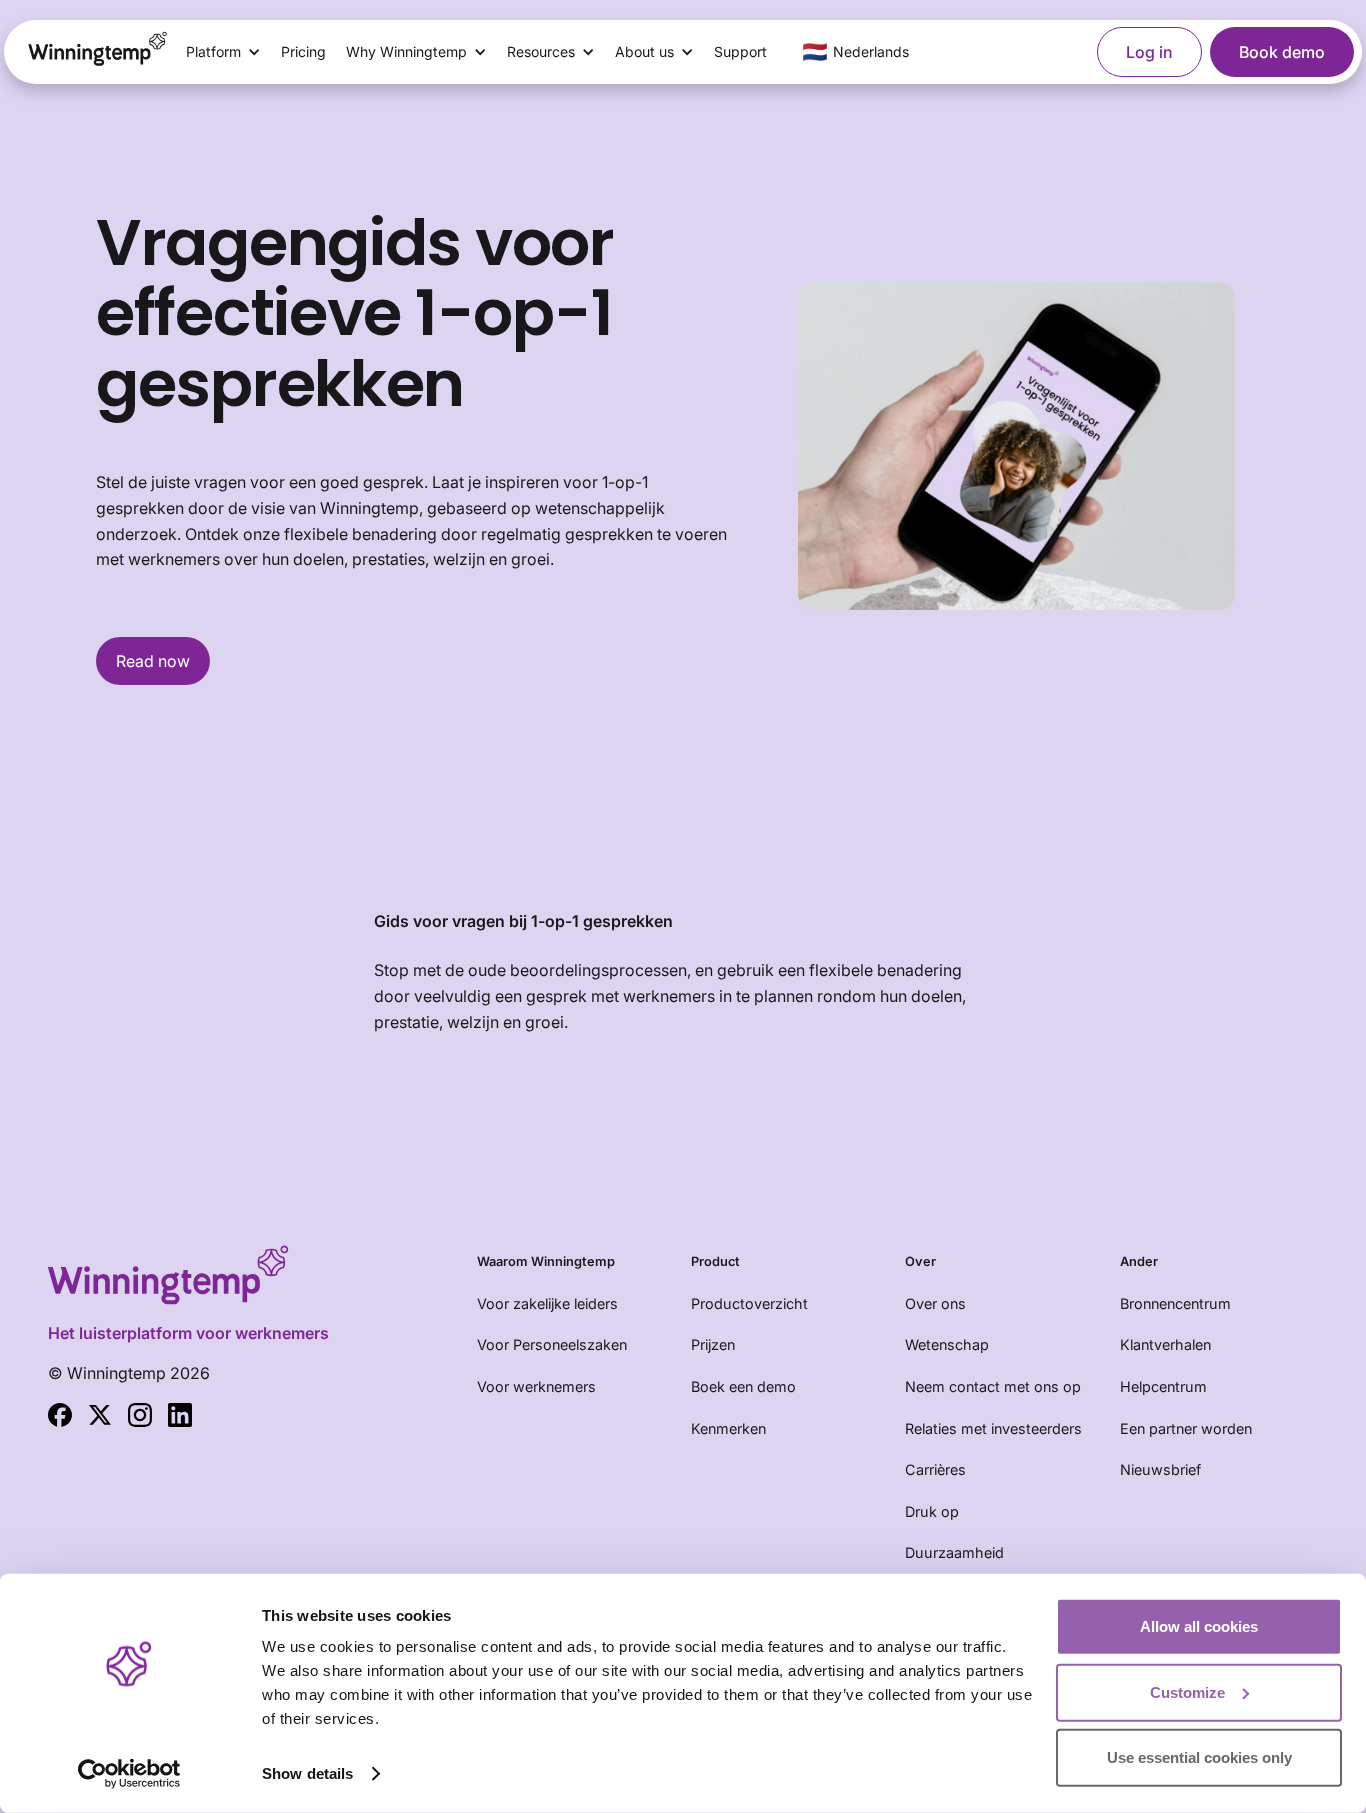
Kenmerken (728, 1428)
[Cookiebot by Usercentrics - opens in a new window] (129, 1774)
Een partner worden (1186, 1428)
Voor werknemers (536, 1386)
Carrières (935, 1469)
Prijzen (713, 1344)
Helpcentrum (1163, 1386)
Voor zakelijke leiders (547, 1303)
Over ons (935, 1303)
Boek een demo (743, 1386)
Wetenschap (947, 1344)
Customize (1187, 1691)
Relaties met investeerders (993, 1428)
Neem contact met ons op (993, 1386)
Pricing (303, 51)
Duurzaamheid (954, 1552)
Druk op (932, 1511)
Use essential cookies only (1199, 1757)
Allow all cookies (1199, 1626)
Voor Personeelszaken (552, 1344)
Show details (307, 1773)
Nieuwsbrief (1160, 1469)
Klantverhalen (1165, 1344)
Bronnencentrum (1175, 1303)
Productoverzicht (749, 1303)
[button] (223, 52)
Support (740, 51)
